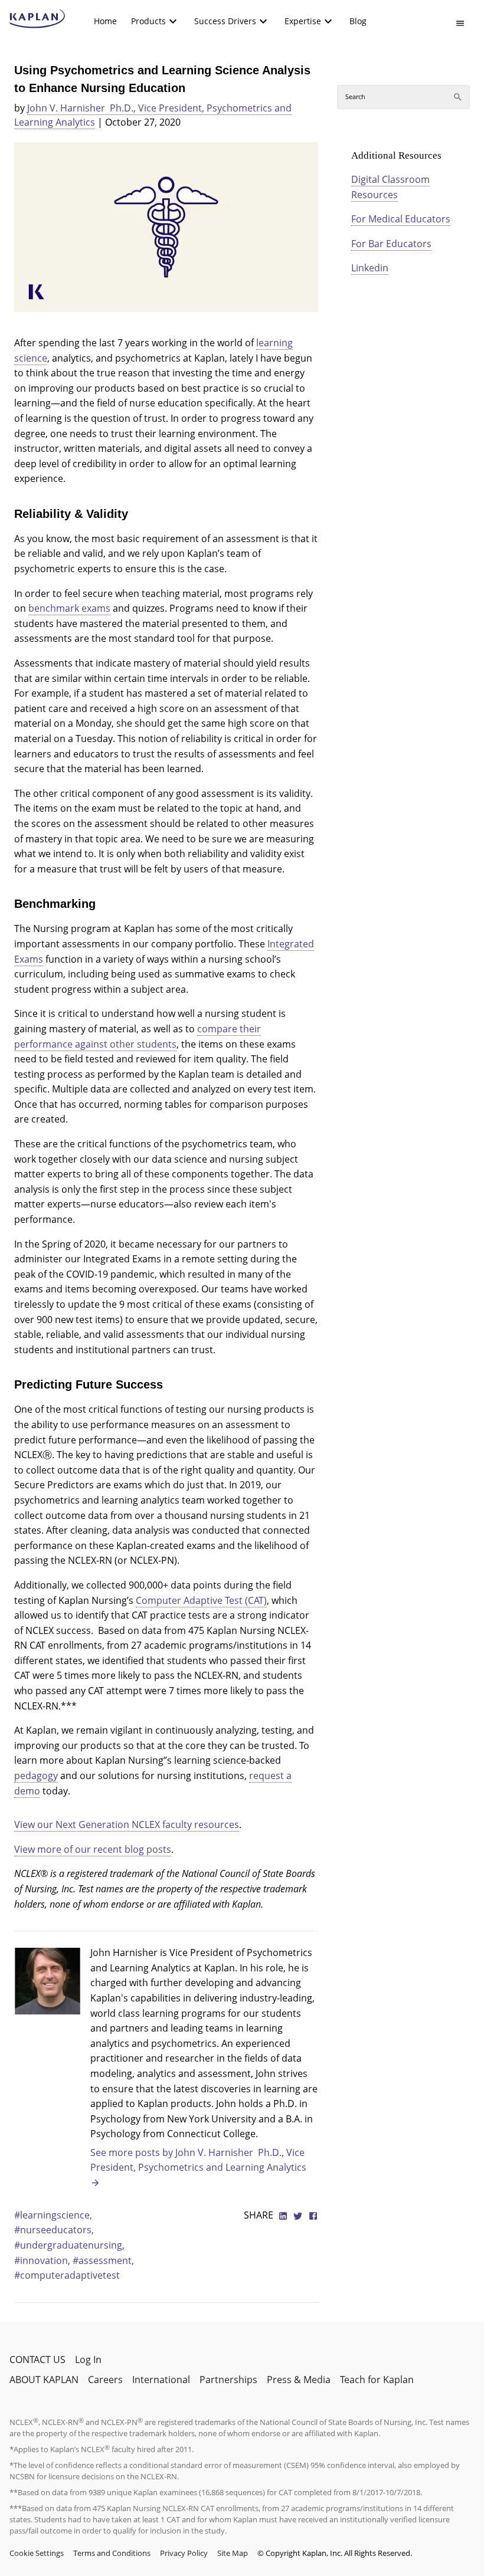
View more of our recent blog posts (93, 1849)
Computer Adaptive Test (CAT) (201, 1600)
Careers (105, 2380)
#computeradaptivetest (67, 2275)
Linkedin (370, 268)
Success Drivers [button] (225, 21)
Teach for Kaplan (377, 2380)
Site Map (233, 2553)
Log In (88, 2360)
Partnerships (228, 2380)
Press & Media (299, 2380)
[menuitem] (105, 21)
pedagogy (36, 1776)
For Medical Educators (401, 219)
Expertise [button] (303, 21)
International (161, 2380)
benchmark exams (69, 608)
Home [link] (105, 21)
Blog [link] (358, 21)
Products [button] (148, 21)
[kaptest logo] (37, 19)
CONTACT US (37, 2360)
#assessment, (103, 2260)
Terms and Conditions (112, 2553)
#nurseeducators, (54, 2230)
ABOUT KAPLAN (44, 2380)
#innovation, (43, 2260)
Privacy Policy (184, 2553)
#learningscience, (53, 2215)
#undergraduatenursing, (69, 2245)
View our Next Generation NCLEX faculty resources (127, 1824)
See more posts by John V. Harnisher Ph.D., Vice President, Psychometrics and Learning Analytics (198, 2160)
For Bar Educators (391, 244)
